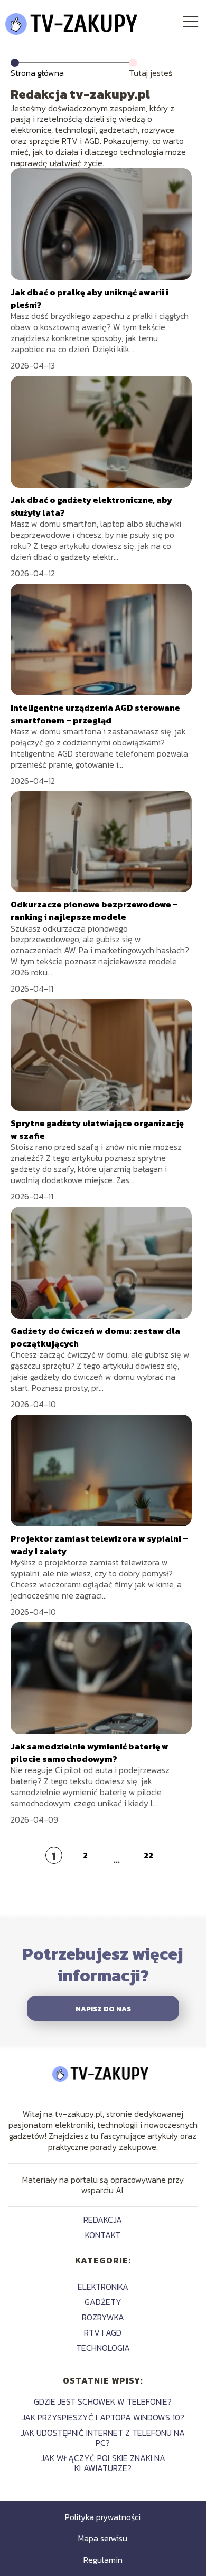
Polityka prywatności (103, 2517)
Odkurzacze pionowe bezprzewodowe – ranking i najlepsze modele (94, 911)
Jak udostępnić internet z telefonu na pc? (103, 2438)
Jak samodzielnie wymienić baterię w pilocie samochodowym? (90, 1752)
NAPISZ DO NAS (103, 2009)
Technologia (103, 2348)
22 (148, 1855)
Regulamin (103, 2560)
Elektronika (103, 2287)
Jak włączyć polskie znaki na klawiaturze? (103, 2463)
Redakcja (103, 2220)
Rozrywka (103, 2317)
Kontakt (103, 2235)
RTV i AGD (103, 2332)
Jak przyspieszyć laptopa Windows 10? (103, 2417)
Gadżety (103, 2302)
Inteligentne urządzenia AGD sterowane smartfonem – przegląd (95, 714)
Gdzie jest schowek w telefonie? (103, 2401)
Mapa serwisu (103, 2538)
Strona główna (37, 73)
